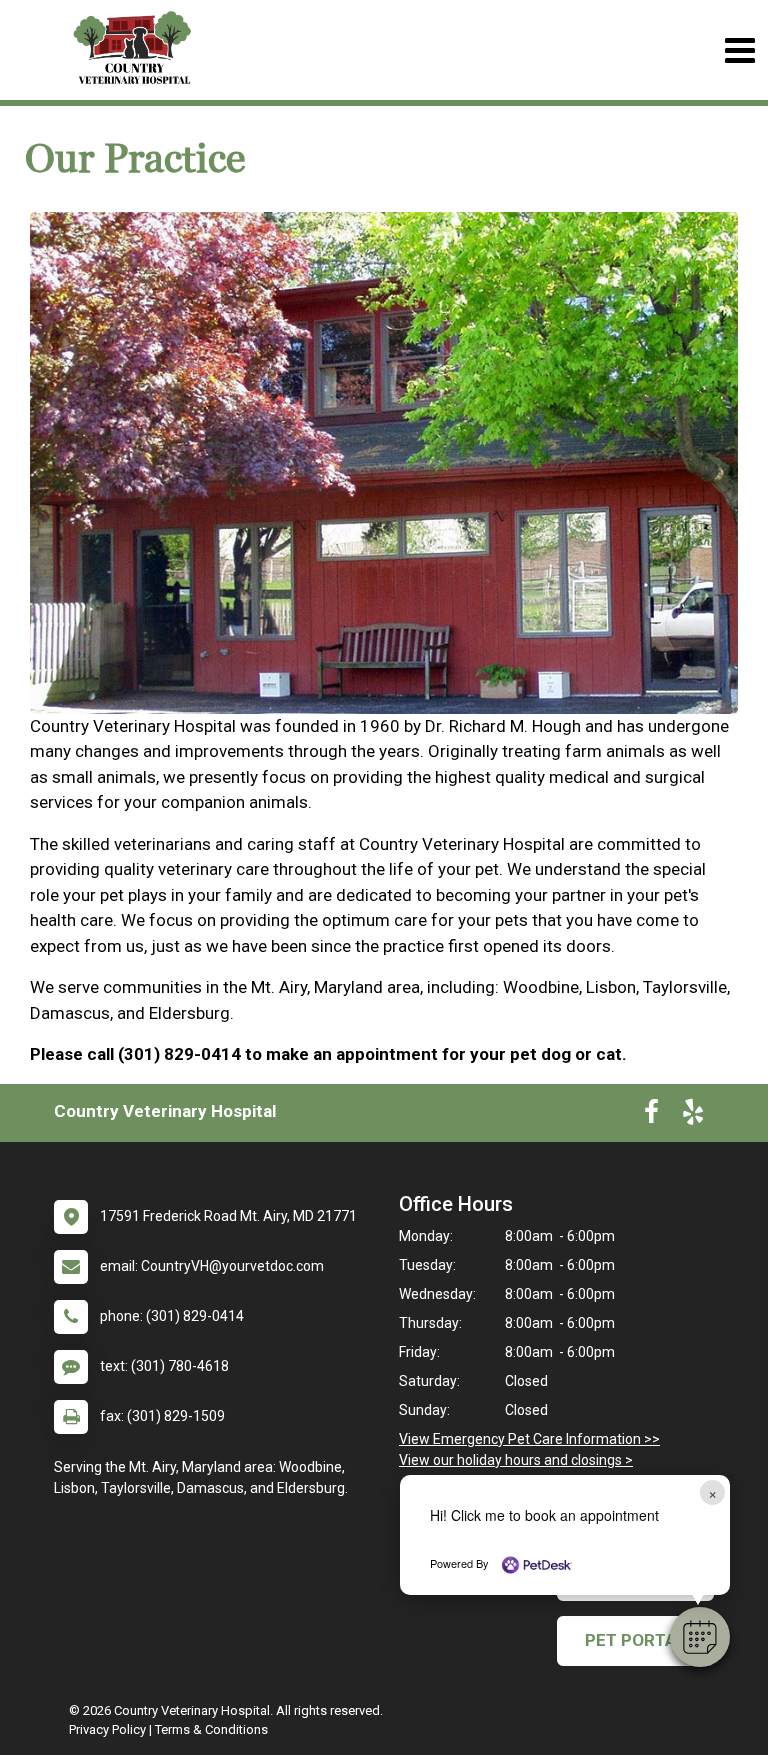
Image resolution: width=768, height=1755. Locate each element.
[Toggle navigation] (739, 50)
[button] (700, 1637)
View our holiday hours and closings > (516, 1460)
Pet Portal (635, 1640)
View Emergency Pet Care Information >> (529, 1439)
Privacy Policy (107, 1729)
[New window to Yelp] (693, 1116)
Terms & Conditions (211, 1729)
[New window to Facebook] (651, 1116)
